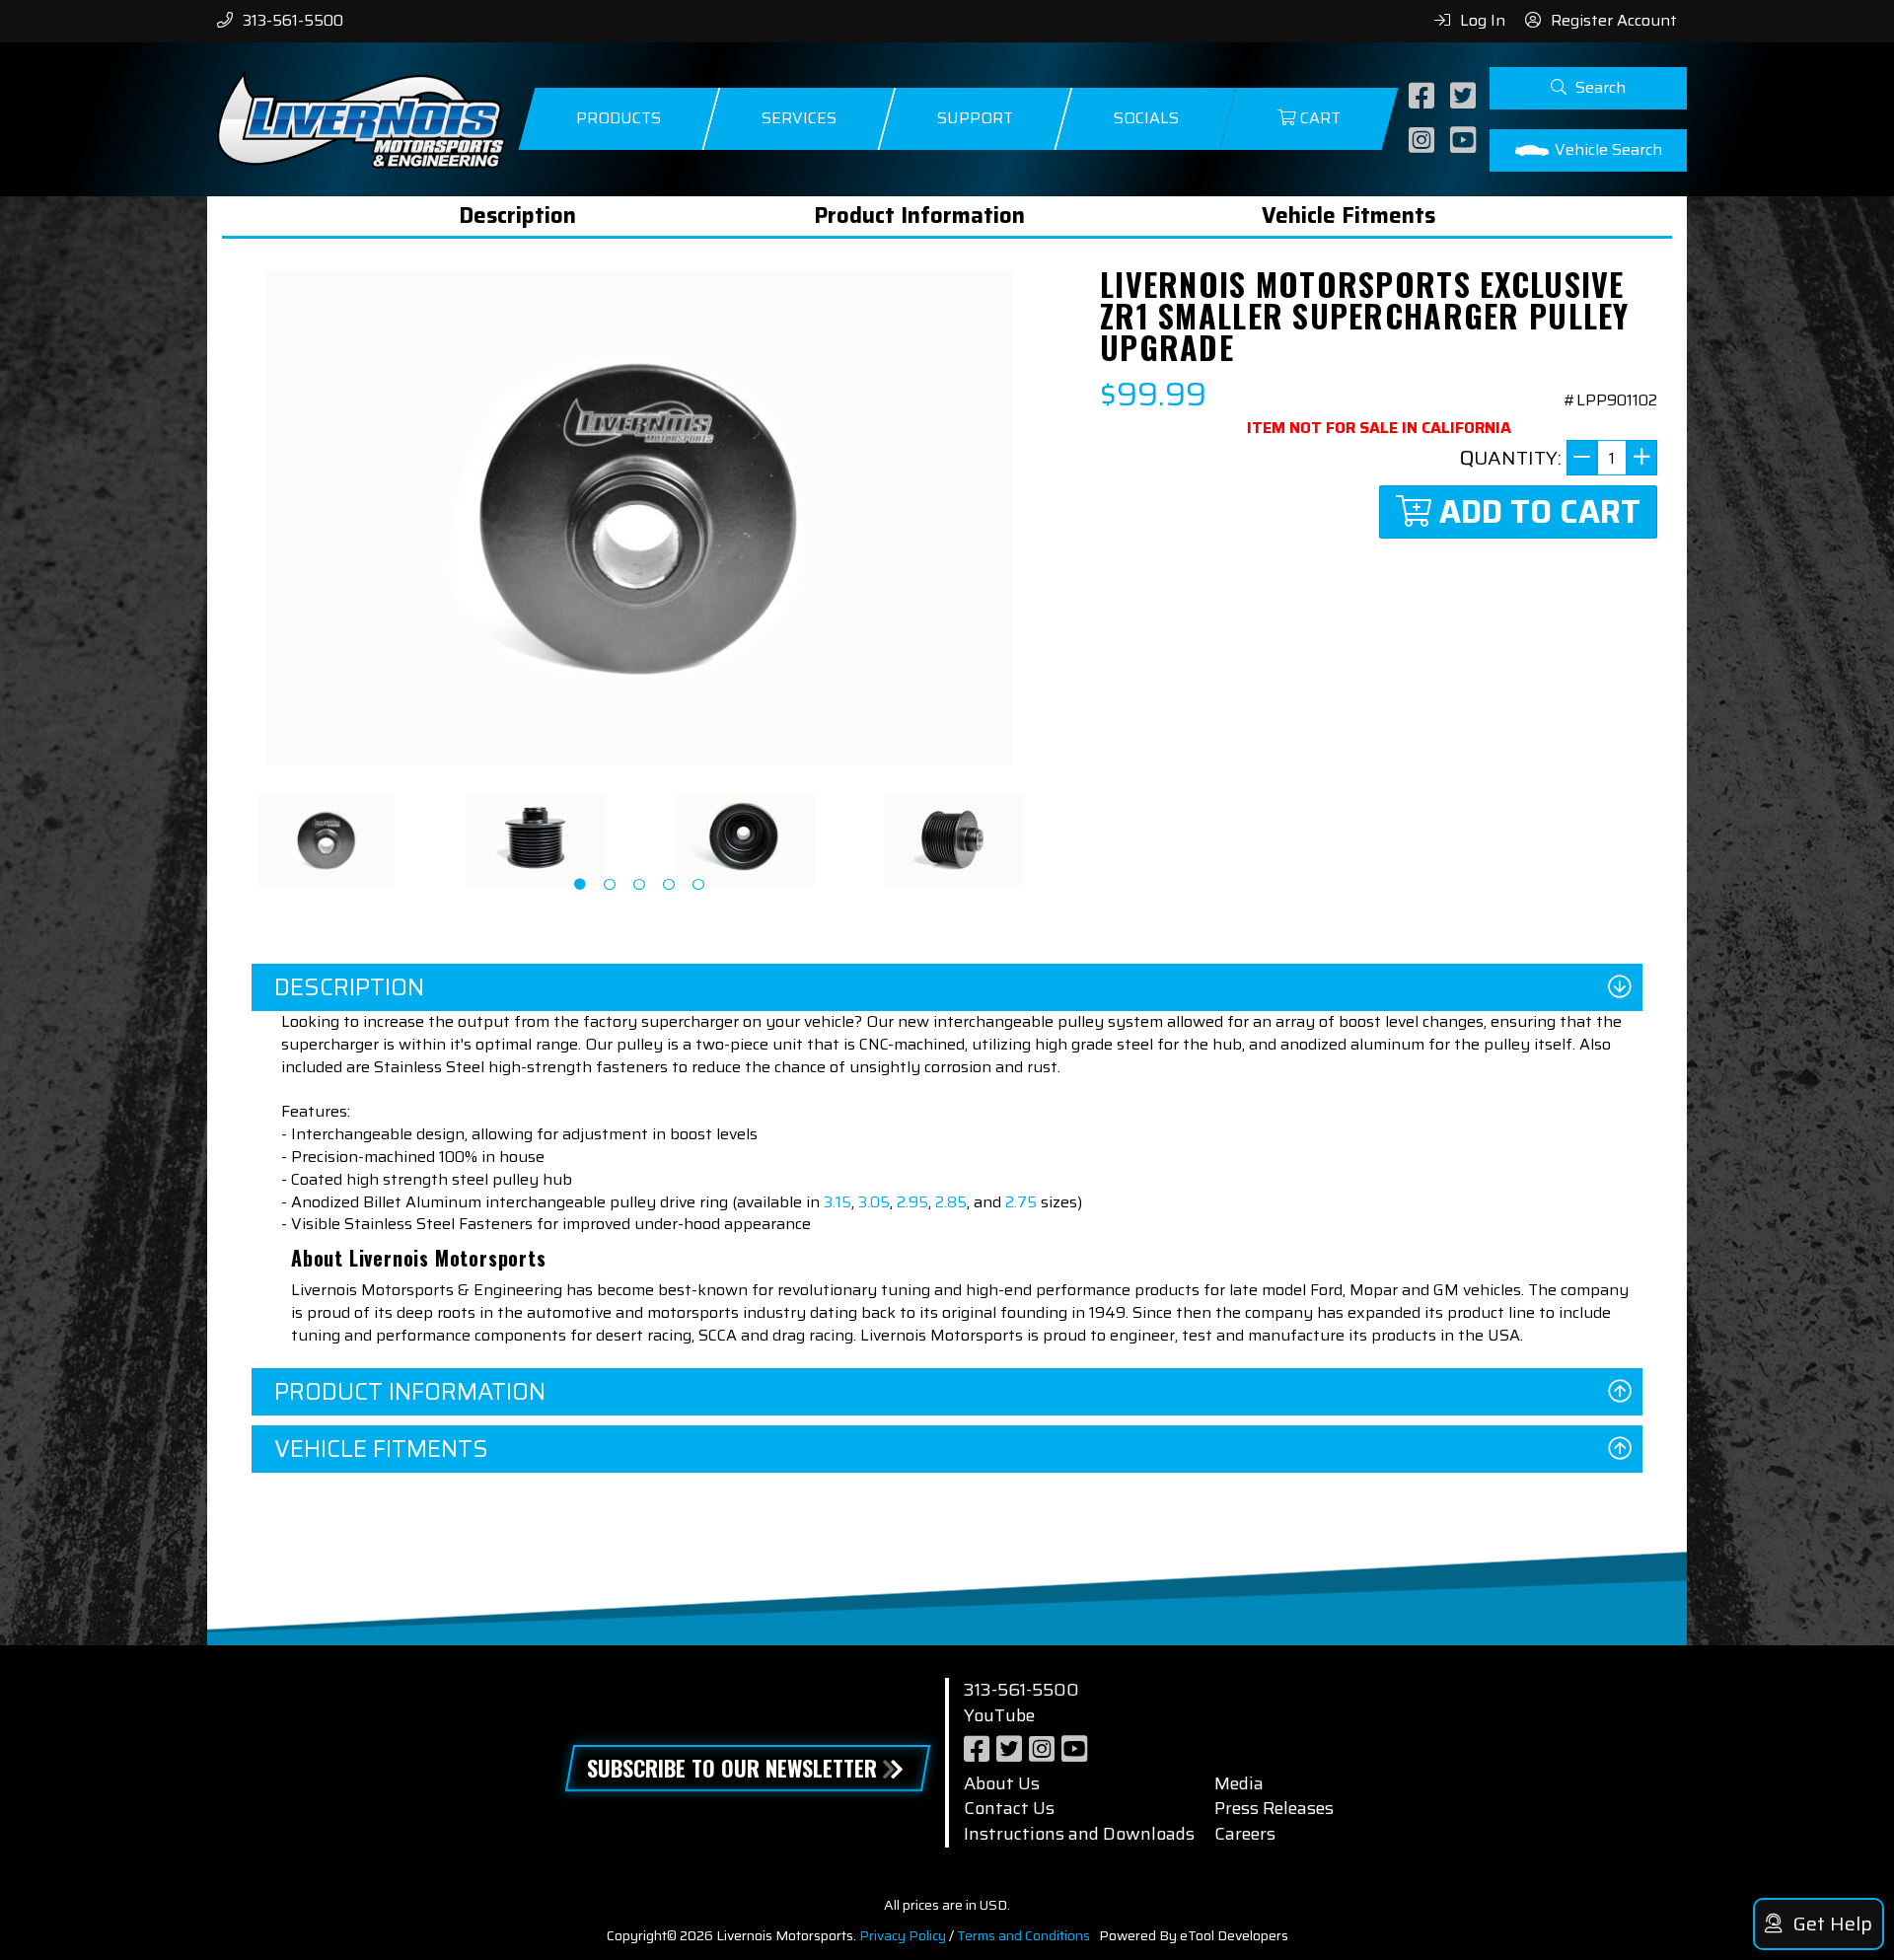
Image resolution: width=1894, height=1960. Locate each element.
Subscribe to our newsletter (732, 1768)
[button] (1588, 88)
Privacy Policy (903, 1935)
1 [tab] (580, 885)
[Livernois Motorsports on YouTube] (1465, 142)
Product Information (919, 216)
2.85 (951, 1202)
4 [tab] (669, 885)
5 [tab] (698, 885)
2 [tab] (610, 885)
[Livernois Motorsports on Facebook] (1424, 97)
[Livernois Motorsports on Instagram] (1424, 142)
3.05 (874, 1202)
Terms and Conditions (1023, 1935)
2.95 (912, 1202)
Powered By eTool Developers (1194, 1935)
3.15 (838, 1202)
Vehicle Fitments (1348, 216)
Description (517, 216)
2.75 (1021, 1202)
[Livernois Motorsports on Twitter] (1465, 97)
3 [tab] (639, 885)
